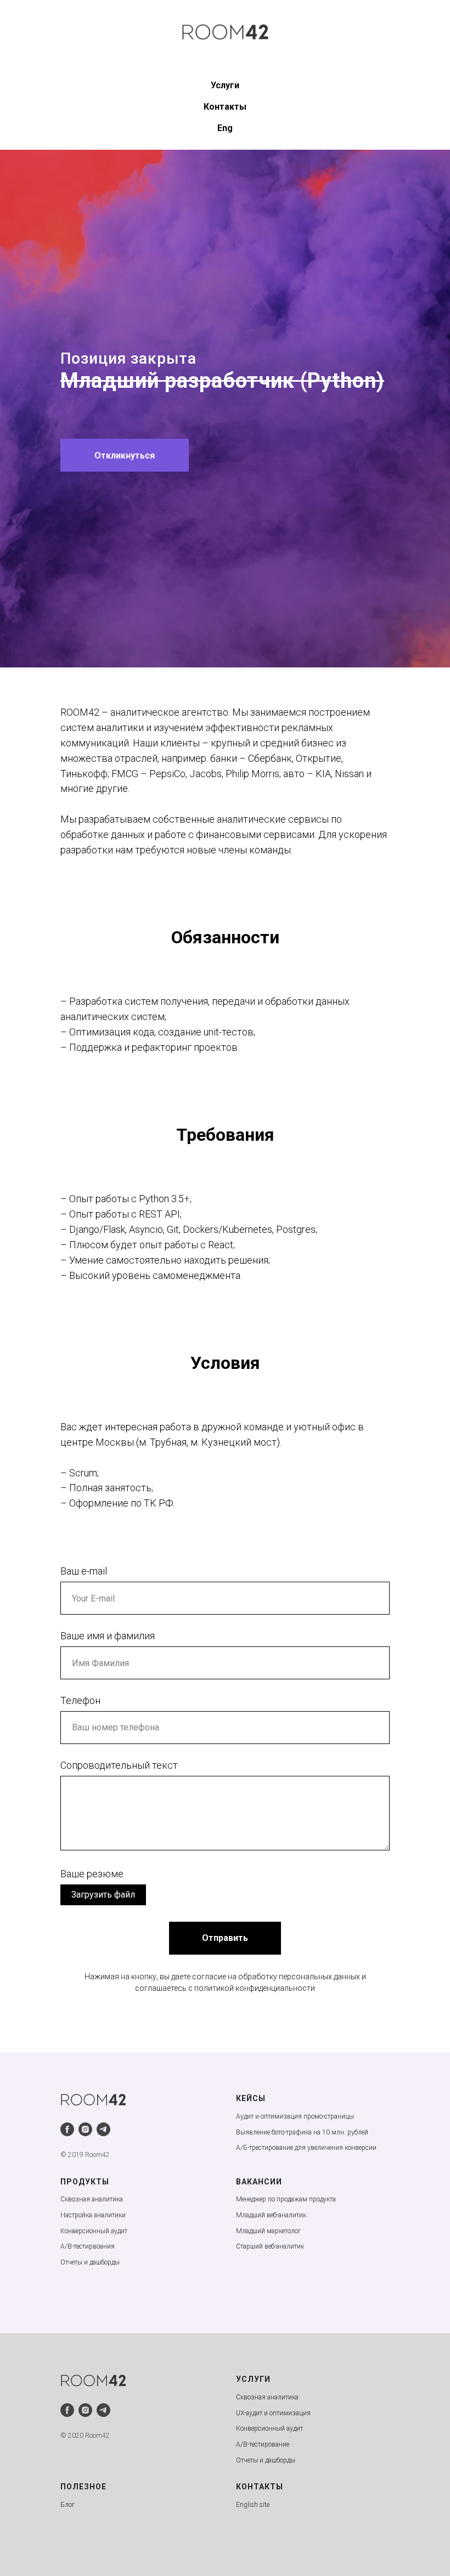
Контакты (225, 107)
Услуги (225, 85)
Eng (225, 128)
